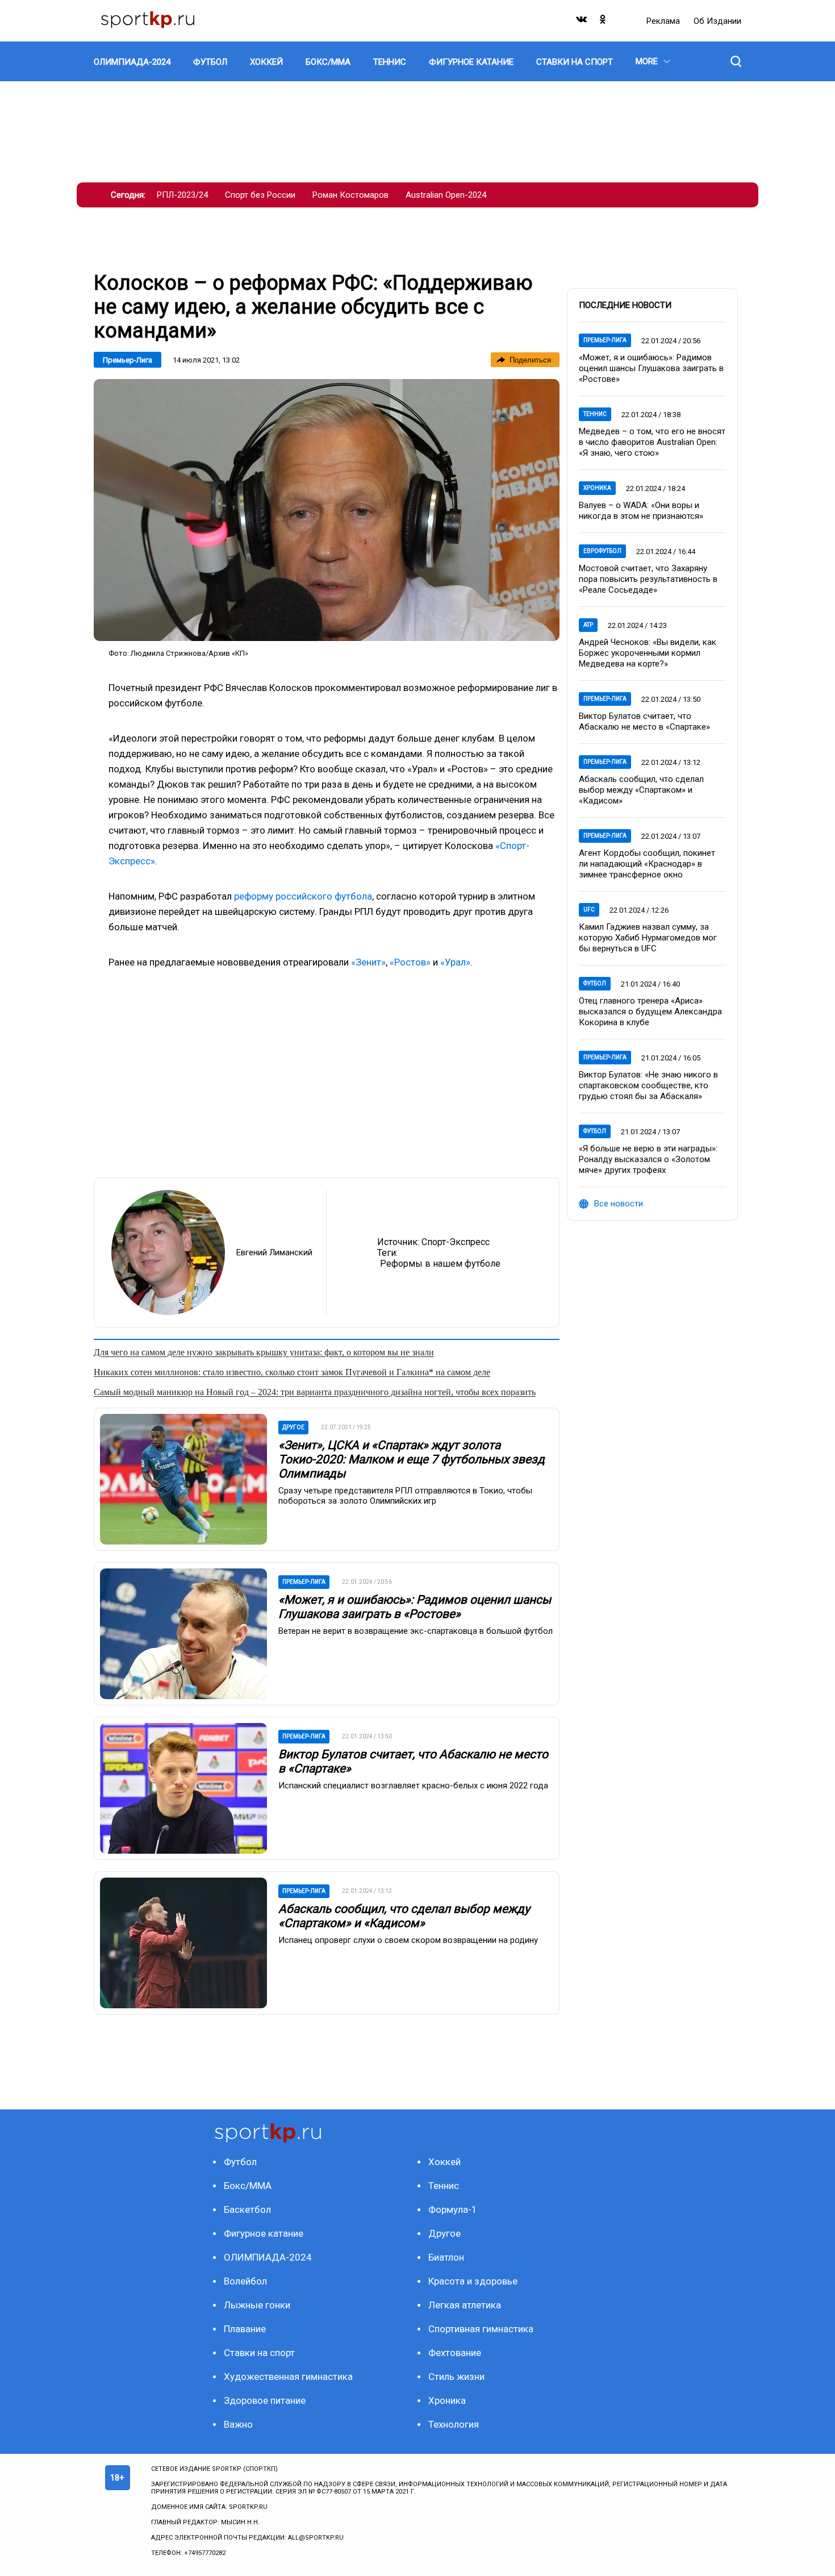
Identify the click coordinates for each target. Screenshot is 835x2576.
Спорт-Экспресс (456, 1242)
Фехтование (455, 2353)
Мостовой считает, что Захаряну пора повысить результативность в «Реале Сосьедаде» (648, 579)
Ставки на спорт (259, 2353)
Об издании (717, 21)
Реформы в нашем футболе (440, 1264)
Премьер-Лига (128, 360)
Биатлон (446, 2257)
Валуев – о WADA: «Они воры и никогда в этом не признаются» (641, 511)
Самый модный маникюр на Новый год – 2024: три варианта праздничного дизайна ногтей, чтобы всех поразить (315, 1392)
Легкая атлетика (465, 2305)
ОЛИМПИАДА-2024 (268, 2257)
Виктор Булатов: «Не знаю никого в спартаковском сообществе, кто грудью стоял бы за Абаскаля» (648, 1085)
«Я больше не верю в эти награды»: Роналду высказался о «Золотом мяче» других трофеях (648, 1159)
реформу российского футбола (303, 896)
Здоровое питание (265, 2400)
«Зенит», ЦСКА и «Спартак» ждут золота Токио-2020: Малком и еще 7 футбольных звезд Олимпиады (412, 1459)
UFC (589, 910)
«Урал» (455, 962)
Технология (454, 2424)
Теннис (595, 414)
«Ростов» (410, 962)
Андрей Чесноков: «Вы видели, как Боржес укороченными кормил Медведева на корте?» (648, 653)
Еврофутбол (602, 551)
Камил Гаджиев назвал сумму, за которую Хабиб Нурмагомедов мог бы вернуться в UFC (648, 938)
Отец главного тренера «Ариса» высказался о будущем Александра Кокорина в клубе (650, 1012)
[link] (327, 510)
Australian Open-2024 (446, 195)
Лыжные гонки (257, 2305)
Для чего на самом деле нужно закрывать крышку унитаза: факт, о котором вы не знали (264, 1352)
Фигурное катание (264, 2233)
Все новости (619, 1204)
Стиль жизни (456, 2377)
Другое (444, 2233)
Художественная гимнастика (288, 2377)
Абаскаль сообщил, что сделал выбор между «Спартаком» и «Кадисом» (404, 1916)
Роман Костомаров (350, 195)
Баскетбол (247, 2209)
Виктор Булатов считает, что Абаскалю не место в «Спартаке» (644, 721)
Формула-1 (453, 2209)
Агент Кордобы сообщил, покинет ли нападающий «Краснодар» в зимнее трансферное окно (647, 864)
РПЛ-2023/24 (182, 195)
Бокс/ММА (248, 2186)
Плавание (245, 2329)
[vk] (582, 22)
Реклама (664, 21)
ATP (588, 625)
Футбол (595, 983)
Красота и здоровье (473, 2281)
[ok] (603, 22)
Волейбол (245, 2281)
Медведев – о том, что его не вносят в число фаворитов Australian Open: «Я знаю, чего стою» (652, 442)
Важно (238, 2424)
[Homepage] (148, 21)
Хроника (597, 488)
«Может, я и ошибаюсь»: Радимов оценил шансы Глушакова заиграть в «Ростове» (415, 1607)
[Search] (736, 61)
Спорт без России (260, 195)
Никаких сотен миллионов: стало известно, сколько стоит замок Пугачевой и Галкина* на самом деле (292, 1372)
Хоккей (444, 2162)
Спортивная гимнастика (481, 2329)
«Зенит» (368, 962)
